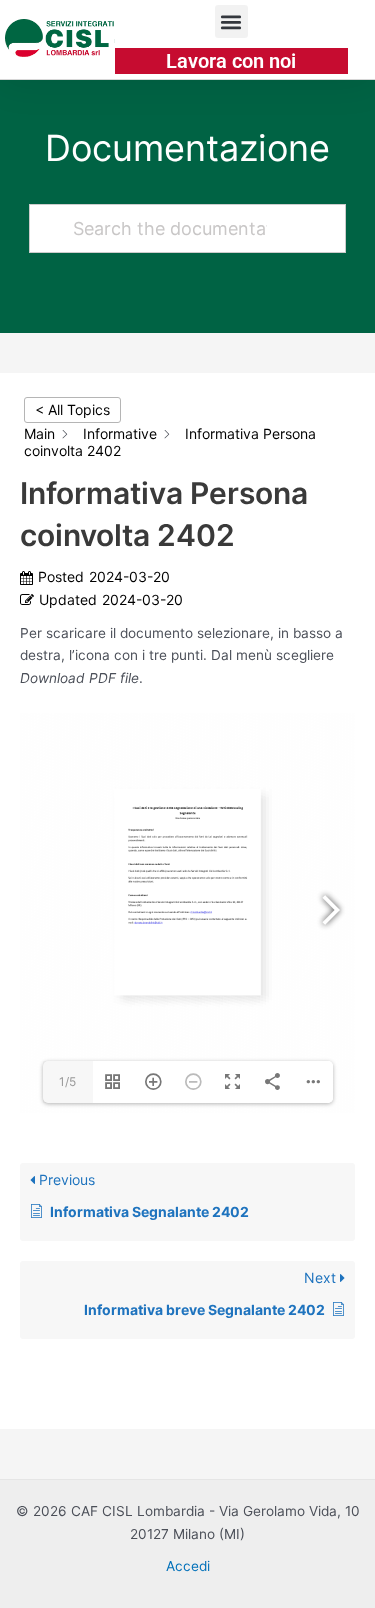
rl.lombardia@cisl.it (201, 912)
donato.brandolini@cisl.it (148, 922)
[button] (231, 21)
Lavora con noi (231, 61)
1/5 (67, 1081)
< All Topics (72, 409)
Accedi (188, 1566)
